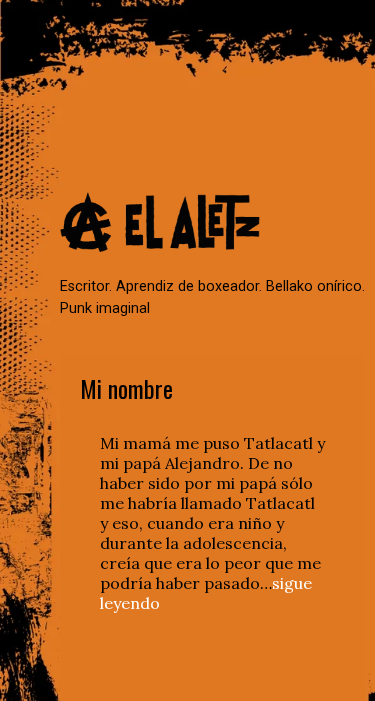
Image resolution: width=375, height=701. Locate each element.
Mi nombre (126, 388)
